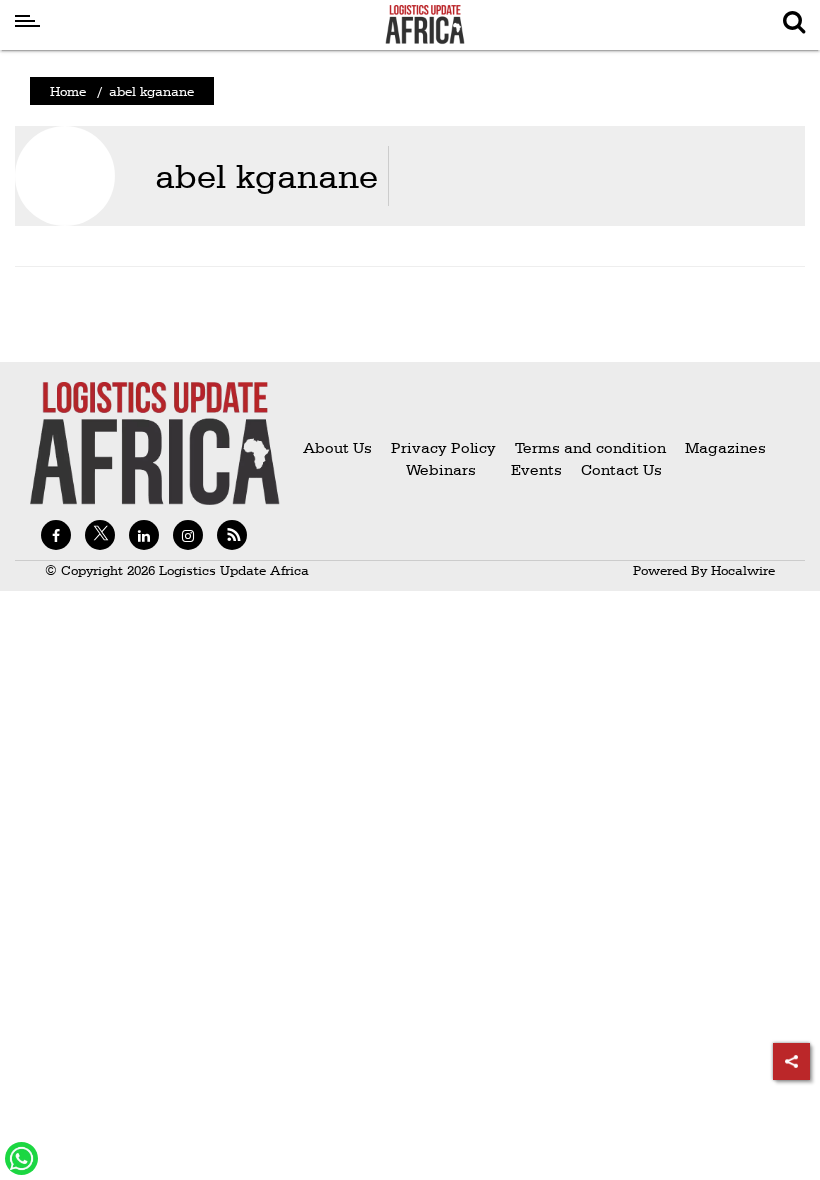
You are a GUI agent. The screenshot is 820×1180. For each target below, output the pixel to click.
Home (68, 91)
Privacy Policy (443, 447)
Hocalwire (743, 570)
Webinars (441, 469)
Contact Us (621, 469)
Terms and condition (592, 447)
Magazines (725, 447)
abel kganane (266, 175)
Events (528, 469)
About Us (337, 447)
